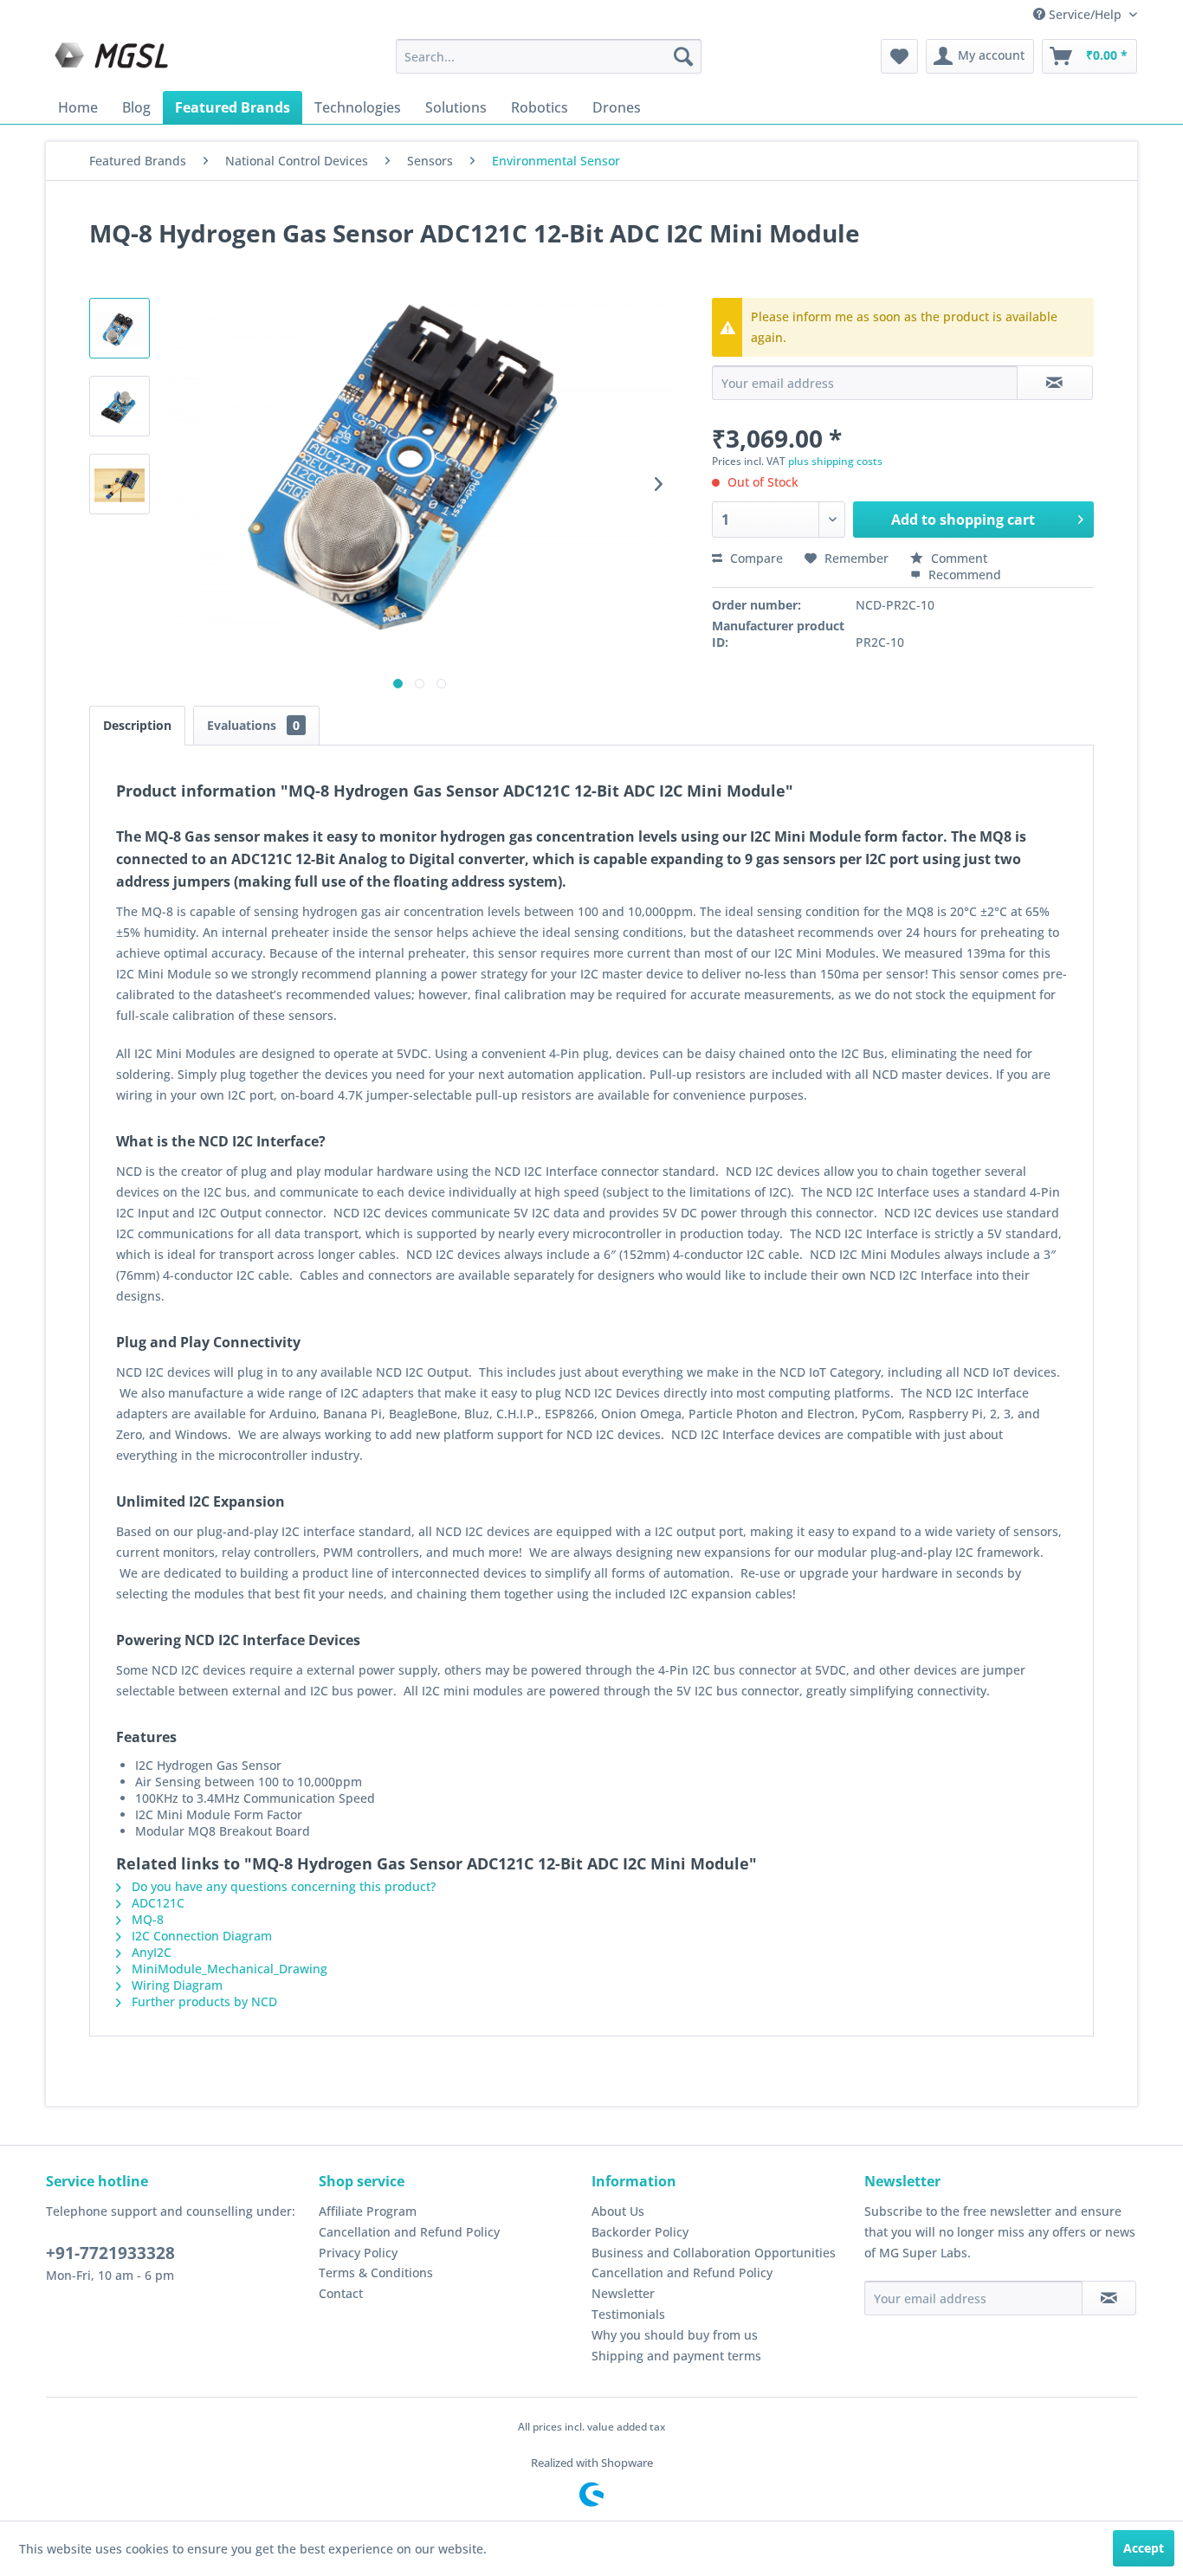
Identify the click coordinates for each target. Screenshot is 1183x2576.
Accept (1144, 2548)
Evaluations (253, 725)
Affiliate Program (368, 2211)
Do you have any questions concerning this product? (282, 1886)
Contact (341, 2293)
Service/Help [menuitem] (1085, 14)
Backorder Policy (640, 2232)
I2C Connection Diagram (200, 1936)
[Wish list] (899, 56)
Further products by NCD (203, 2001)
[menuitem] (549, 56)
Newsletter (623, 2293)
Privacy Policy (358, 2253)
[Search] (683, 56)
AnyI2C (150, 1952)
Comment (957, 558)
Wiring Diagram (175, 1985)
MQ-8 (146, 1919)
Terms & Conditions (376, 2273)
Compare (755, 558)
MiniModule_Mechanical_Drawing (228, 1969)
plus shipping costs (835, 461)
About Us (618, 2211)
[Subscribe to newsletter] (1109, 2298)
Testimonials (628, 2314)
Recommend (963, 575)
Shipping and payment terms (676, 2356)
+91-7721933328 (110, 2253)
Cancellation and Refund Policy (409, 2232)
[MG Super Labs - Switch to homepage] (113, 61)
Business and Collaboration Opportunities (714, 2253)
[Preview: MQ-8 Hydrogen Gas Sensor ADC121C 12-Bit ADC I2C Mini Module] (120, 328)
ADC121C (156, 1903)
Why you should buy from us (675, 2335)
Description (137, 725)
